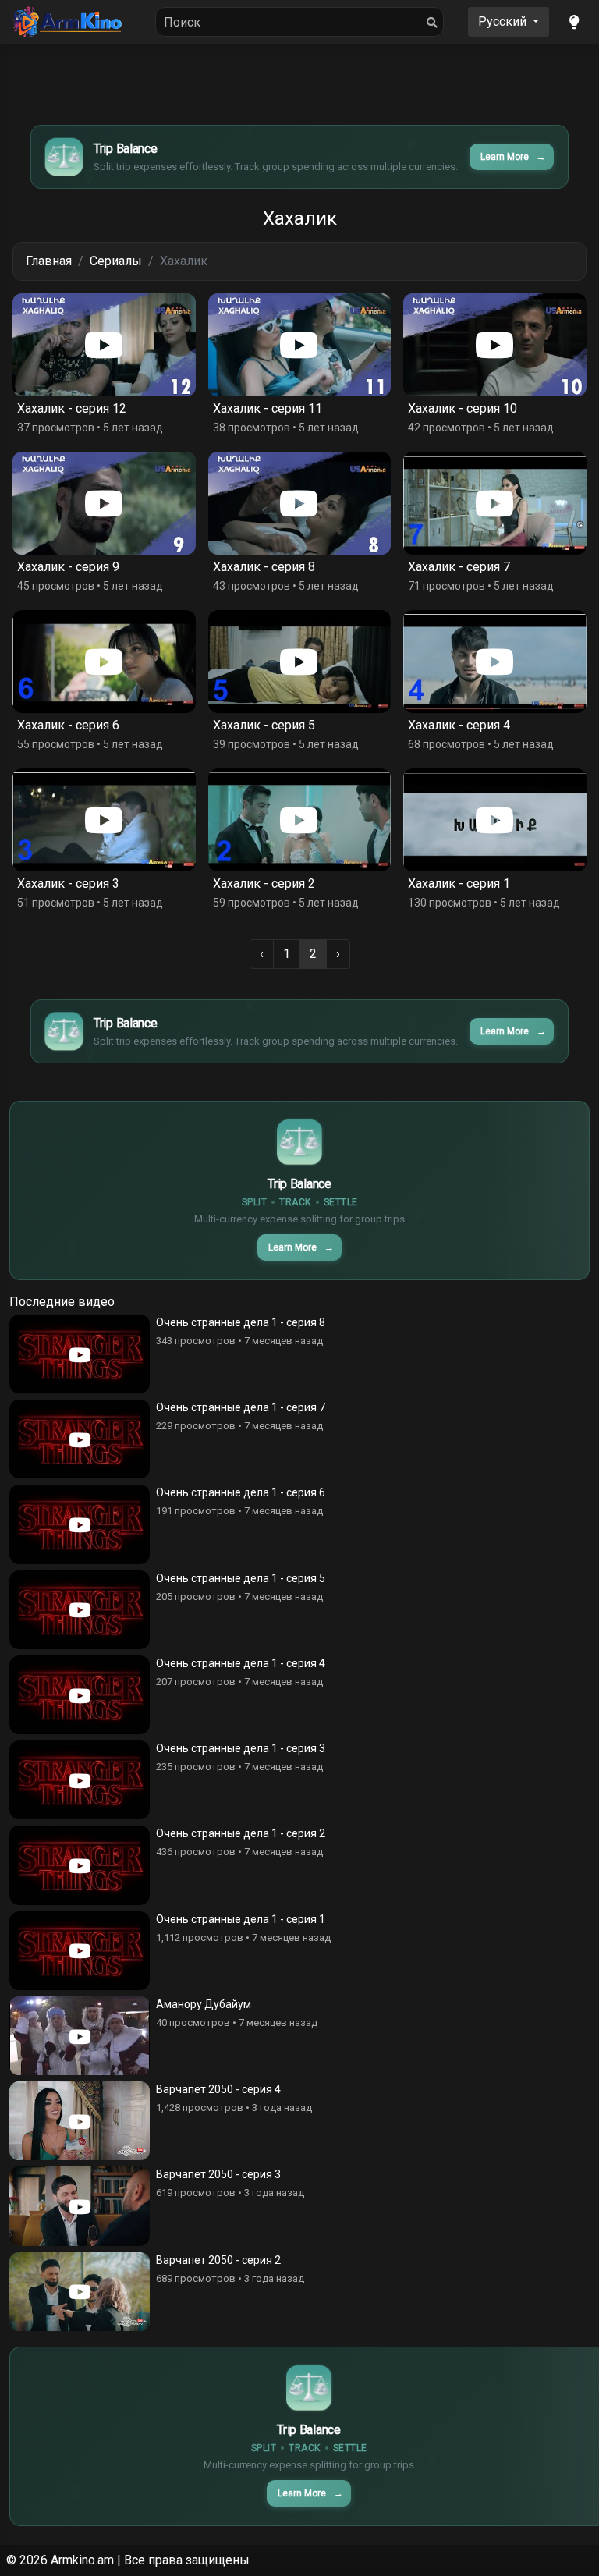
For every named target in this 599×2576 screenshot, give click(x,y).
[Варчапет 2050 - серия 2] (80, 2292)
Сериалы (116, 261)
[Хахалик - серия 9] (104, 503)
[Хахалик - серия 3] (104, 820)
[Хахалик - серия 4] (495, 662)
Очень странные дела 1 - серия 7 (241, 1407)
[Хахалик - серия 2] (300, 820)
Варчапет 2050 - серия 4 (218, 2089)
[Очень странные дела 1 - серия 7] (80, 1439)
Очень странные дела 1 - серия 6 (241, 1492)
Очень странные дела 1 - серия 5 (241, 1578)
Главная (49, 261)
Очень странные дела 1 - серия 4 (241, 1663)
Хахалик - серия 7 (459, 567)
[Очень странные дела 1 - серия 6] (80, 1524)
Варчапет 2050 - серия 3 (218, 2174)
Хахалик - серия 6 (68, 725)
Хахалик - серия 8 (264, 567)
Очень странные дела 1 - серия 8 (241, 1322)
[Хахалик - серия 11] (300, 345)
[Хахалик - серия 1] (495, 820)
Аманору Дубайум (204, 2004)
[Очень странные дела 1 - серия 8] (80, 1354)
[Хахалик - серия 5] (300, 662)
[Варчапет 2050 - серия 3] (80, 2206)
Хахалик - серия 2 (264, 884)
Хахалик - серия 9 (68, 567)
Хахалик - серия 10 (463, 408)
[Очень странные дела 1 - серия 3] (80, 1780)
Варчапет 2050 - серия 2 (218, 2260)
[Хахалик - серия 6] (104, 662)
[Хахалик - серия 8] (300, 503)
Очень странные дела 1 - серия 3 (241, 1748)
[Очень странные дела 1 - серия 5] (80, 1610)
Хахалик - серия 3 (68, 884)
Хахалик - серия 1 (459, 884)
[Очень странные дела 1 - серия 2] (80, 1865)
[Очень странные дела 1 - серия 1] (80, 1951)
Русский (504, 21)
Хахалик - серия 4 (459, 725)
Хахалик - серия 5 (264, 725)
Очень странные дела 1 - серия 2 (241, 1833)
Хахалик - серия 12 (72, 408)
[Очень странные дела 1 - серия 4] (80, 1695)
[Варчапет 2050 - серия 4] (80, 2121)
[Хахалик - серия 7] (495, 503)
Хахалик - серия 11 (268, 408)
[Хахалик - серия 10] (495, 345)
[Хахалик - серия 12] (104, 345)
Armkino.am (82, 2560)
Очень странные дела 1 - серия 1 (241, 1919)
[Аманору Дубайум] (80, 2036)
